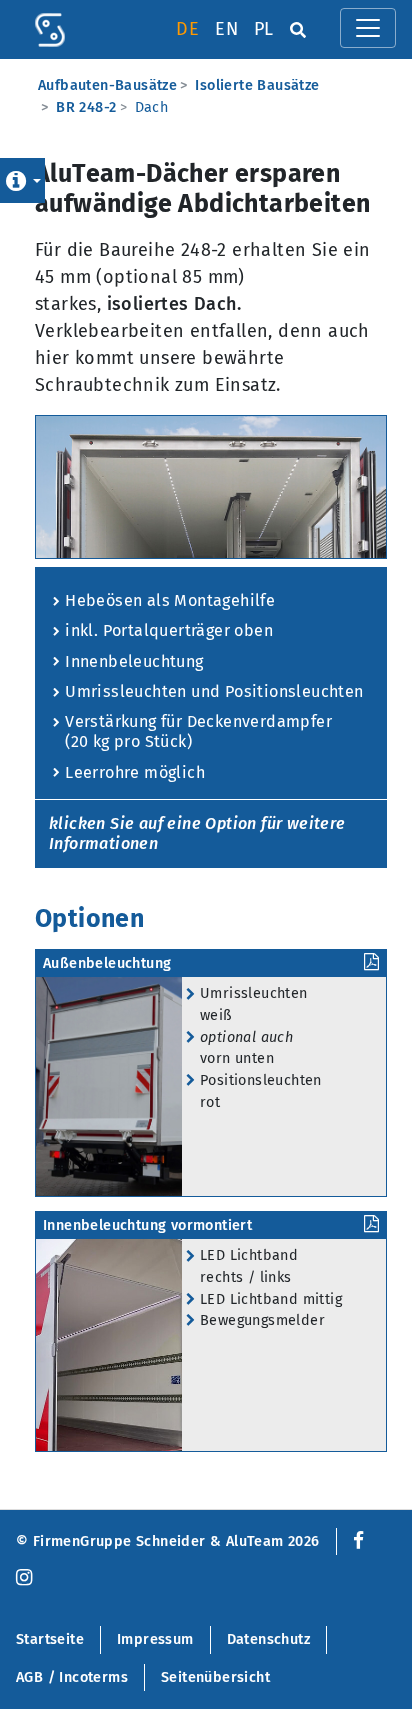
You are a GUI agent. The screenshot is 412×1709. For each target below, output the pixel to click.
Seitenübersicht (215, 1677)
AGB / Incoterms (72, 1677)
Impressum (155, 1639)
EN (226, 29)
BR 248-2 (86, 107)
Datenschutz (268, 1639)
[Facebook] (354, 1541)
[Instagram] (24, 1578)
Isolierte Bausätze (257, 85)
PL (264, 29)
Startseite (50, 1639)
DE (187, 29)
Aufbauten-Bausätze (107, 85)
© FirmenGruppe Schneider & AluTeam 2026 (168, 1541)
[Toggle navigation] (368, 28)
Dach (152, 107)
